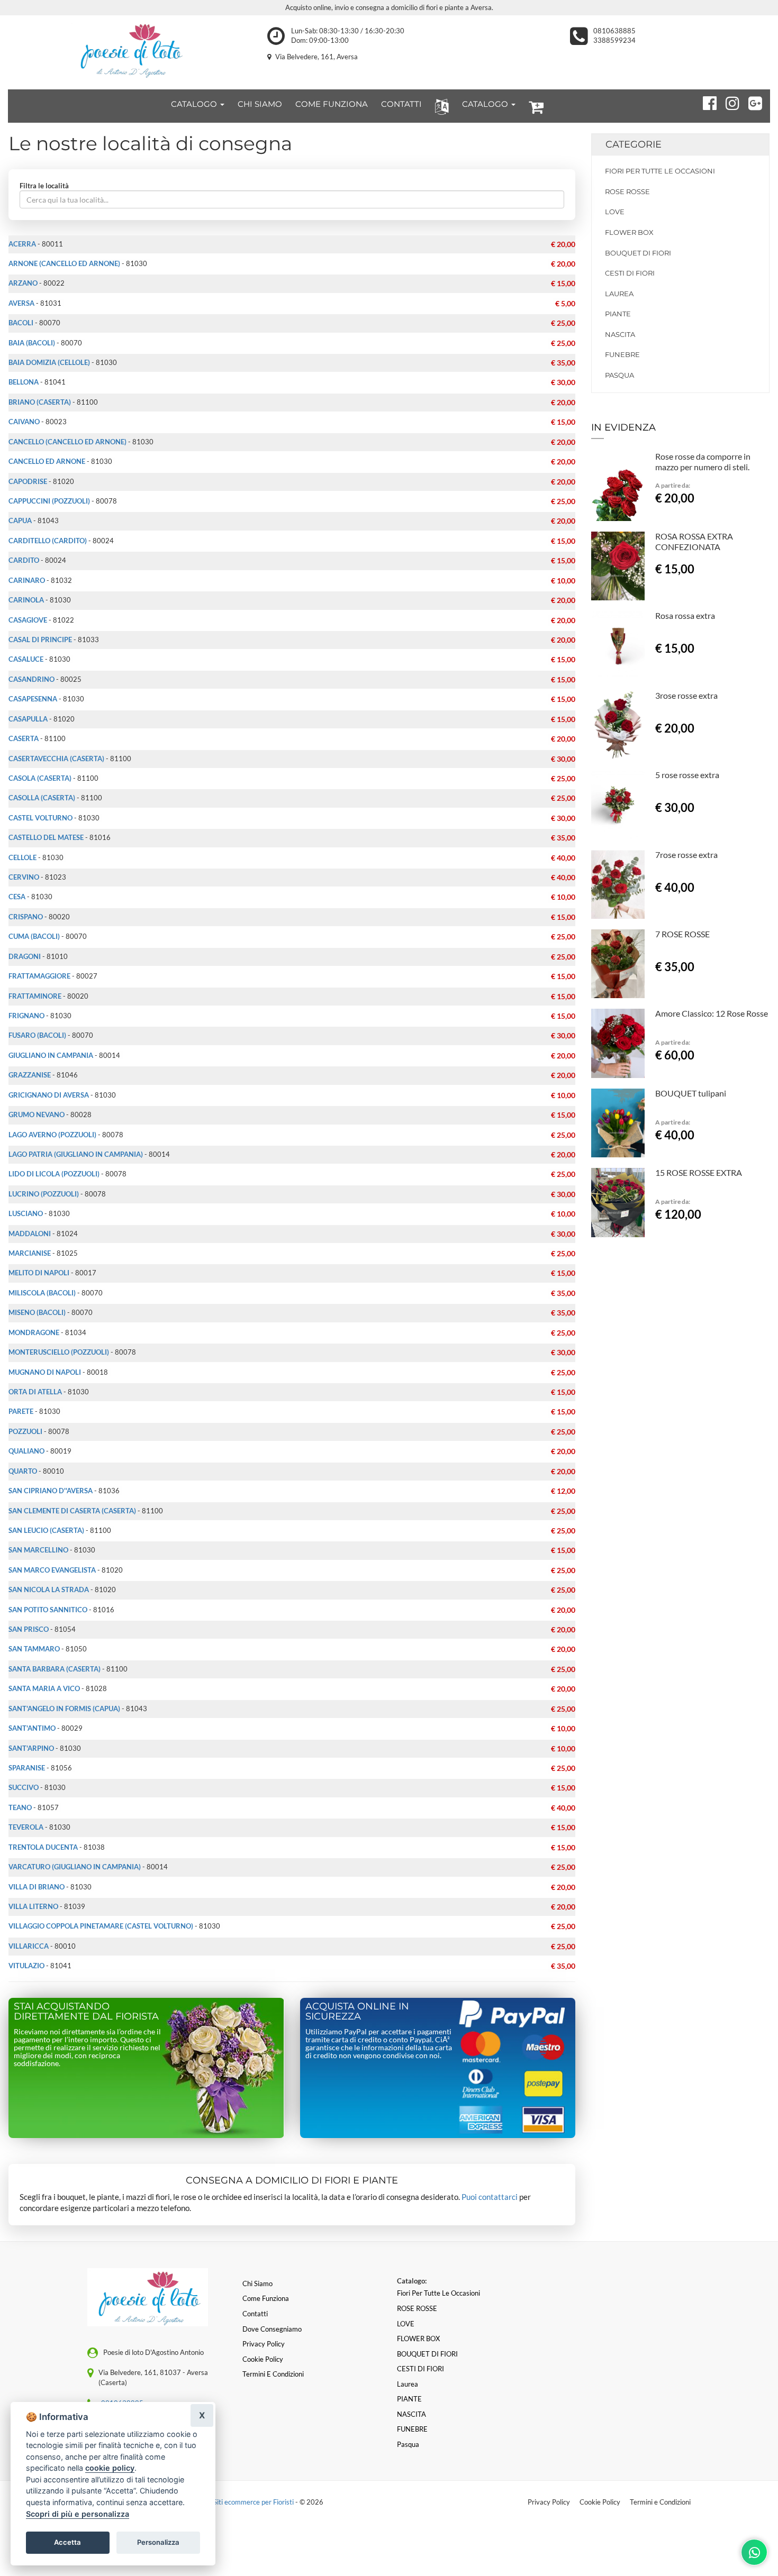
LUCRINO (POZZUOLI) (44, 1194)
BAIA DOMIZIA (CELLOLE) (49, 362)
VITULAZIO (26, 1966)
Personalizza (158, 2542)
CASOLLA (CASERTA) (42, 798)
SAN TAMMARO (34, 1649)
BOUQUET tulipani (691, 1093)
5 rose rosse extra (687, 775)
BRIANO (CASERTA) (40, 402)
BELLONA (24, 382)
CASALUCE (26, 659)
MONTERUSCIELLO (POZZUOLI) (59, 1352)
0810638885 (614, 31)
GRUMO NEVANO (37, 1115)
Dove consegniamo (272, 2329)
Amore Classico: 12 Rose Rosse (712, 1013)
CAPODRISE (28, 481)
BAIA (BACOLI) (32, 343)
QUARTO (23, 1471)
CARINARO (27, 580)
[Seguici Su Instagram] (728, 102)
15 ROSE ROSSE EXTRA (699, 1172)
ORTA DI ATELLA (35, 1392)
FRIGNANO (26, 1016)
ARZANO (23, 283)
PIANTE (618, 314)
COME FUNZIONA (332, 104)
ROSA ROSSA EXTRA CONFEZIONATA (694, 541)
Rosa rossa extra (685, 615)
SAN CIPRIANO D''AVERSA (51, 1491)
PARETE (21, 1411)
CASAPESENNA (33, 699)
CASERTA (24, 738)
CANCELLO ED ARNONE (47, 461)
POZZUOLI (25, 1431)
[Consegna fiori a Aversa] (130, 50)
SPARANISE (27, 1768)
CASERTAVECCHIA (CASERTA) (56, 759)
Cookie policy (263, 2359)
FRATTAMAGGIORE (39, 976)
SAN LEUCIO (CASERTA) (46, 1530)
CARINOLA (26, 600)
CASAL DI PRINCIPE (40, 640)
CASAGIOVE (28, 620)
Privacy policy (264, 2344)
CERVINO (24, 877)
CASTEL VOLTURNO (40, 818)
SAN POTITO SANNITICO (48, 1610)
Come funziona (266, 2298)
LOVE (615, 212)
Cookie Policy (600, 2502)
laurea (619, 294)
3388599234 (614, 40)
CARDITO (24, 560)
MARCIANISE (30, 1253)
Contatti (255, 2314)
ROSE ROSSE (627, 191)
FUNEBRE (622, 354)
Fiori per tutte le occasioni (660, 171)
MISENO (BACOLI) (37, 1312)
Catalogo (195, 104)
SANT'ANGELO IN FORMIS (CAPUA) (64, 1709)
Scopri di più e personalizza (78, 2514)
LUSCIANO (26, 1213)
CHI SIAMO (260, 104)
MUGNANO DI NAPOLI (45, 1372)
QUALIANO (26, 1451)
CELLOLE (22, 857)
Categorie (634, 144)
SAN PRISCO (29, 1629)
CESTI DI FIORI (630, 273)
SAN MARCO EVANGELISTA (52, 1570)
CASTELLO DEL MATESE (46, 837)
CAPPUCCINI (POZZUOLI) (49, 501)
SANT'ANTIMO (32, 1728)
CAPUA (20, 520)
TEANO (20, 1807)
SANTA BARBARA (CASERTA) (55, 1669)
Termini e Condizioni (660, 2502)
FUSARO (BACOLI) (37, 1035)
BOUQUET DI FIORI (638, 253)
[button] (440, 106)
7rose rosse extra (686, 855)
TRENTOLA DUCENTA (43, 1847)
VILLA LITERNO (33, 1906)
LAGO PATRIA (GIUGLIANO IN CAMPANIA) (76, 1154)
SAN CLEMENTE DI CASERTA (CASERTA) (72, 1511)
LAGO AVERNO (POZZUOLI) (52, 1135)
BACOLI (21, 323)
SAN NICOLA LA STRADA (49, 1590)
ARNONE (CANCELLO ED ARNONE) (64, 263)
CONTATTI (401, 104)
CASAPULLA (28, 719)
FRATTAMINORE (35, 996)
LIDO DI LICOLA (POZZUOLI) (54, 1174)
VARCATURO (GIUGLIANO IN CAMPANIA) (75, 1867)
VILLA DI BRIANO (37, 1887)
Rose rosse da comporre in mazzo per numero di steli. (703, 462)
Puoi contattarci (490, 2197)
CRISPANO (26, 917)
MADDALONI (30, 1234)
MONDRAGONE (34, 1332)
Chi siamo (257, 2283)
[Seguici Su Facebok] (705, 102)
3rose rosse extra (686, 695)
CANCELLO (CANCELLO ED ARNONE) (67, 442)
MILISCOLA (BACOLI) (42, 1293)
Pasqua (619, 375)
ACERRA (22, 244)
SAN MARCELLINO (38, 1550)
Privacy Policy (549, 2502)
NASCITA (620, 334)
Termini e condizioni (273, 2374)
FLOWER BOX (629, 232)
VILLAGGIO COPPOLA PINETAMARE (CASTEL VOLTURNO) (101, 1926)
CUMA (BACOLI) (34, 936)
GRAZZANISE (30, 1075)
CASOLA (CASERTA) (40, 778)
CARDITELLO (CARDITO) (48, 541)
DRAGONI (25, 956)
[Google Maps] (751, 102)
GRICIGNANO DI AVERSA (49, 1095)
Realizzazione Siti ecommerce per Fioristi (233, 2502)
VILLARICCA (29, 1946)
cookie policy (110, 2468)
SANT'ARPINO (31, 1748)
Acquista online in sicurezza (357, 2012)
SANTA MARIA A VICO (44, 1688)
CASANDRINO (31, 679)
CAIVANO (24, 422)
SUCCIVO (24, 1787)
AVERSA (21, 303)
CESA (17, 897)
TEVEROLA (26, 1827)
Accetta (67, 2542)
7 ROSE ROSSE (682, 934)
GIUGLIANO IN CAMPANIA (51, 1055)
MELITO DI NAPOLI (39, 1273)
